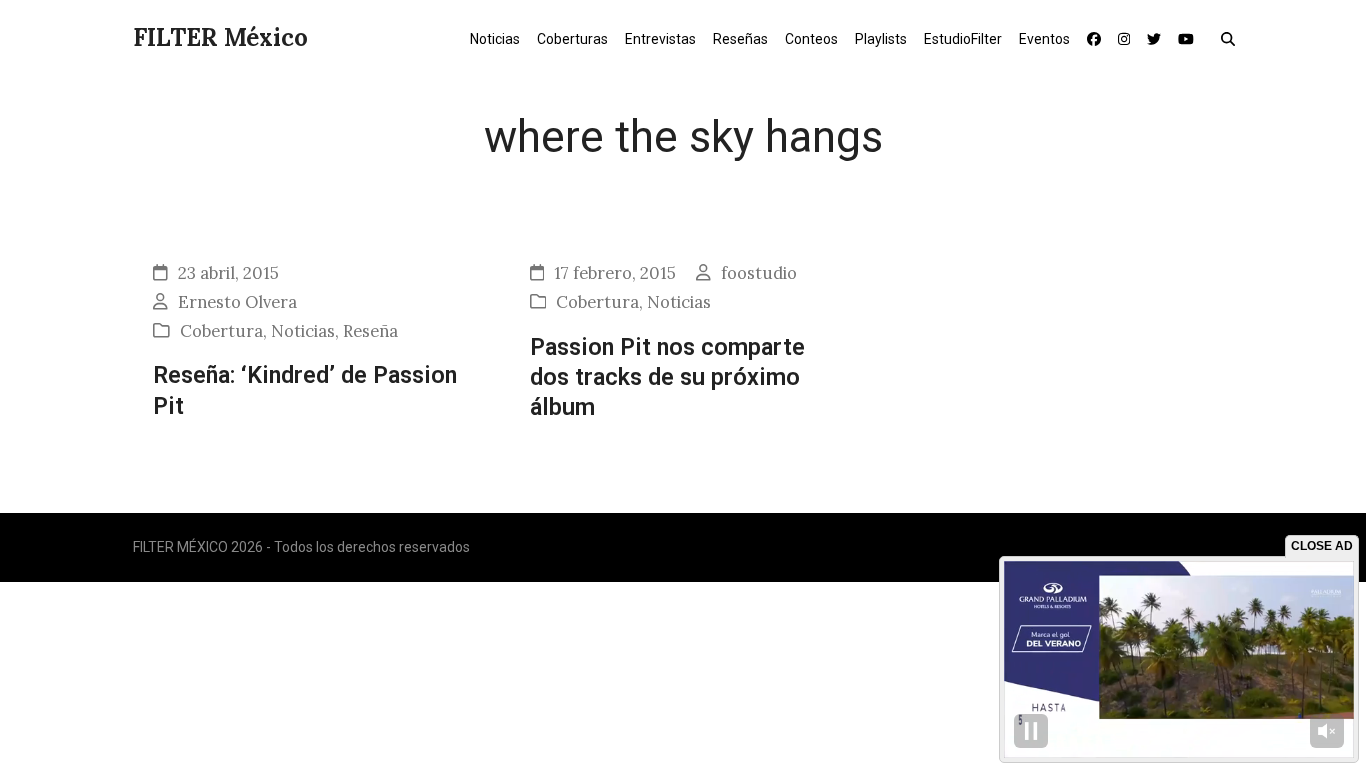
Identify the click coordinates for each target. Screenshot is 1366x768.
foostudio (759, 273)
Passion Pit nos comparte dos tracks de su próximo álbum (667, 377)
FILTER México (220, 37)
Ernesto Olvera (237, 302)
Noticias (303, 331)
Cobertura (221, 331)
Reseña (370, 331)
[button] (1232, 38)
